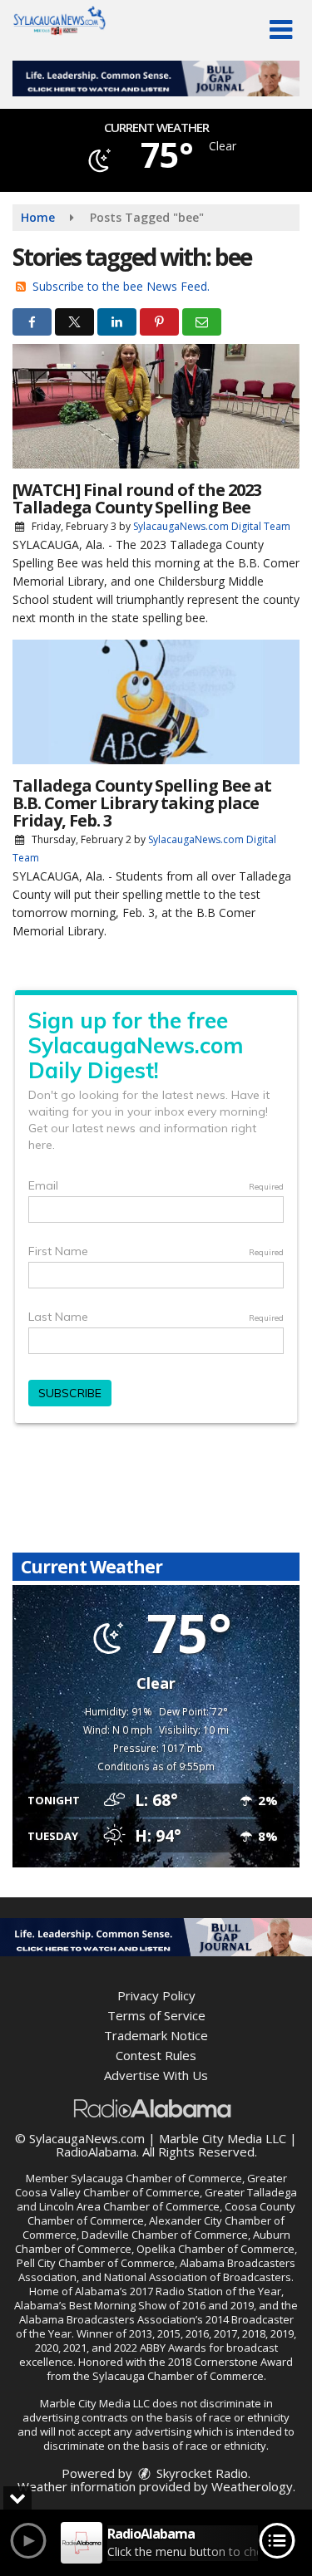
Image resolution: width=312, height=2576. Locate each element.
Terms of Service (156, 2015)
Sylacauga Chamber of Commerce (156, 2178)
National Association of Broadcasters (198, 2277)
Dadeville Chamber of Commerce (165, 2235)
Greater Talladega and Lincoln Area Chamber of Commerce (157, 2199)
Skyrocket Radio (201, 2473)
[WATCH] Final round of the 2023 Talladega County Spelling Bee (137, 498)
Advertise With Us (156, 2075)
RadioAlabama (96, 2152)
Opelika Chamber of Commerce (215, 2249)
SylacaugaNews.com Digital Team (212, 526)
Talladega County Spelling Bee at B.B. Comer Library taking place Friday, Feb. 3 (142, 803)
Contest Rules (156, 2055)
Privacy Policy (156, 1995)
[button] (281, 30)
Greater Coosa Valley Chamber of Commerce (151, 2185)
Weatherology (252, 2486)
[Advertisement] (156, 79)
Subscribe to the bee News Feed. (121, 286)
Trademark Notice (156, 2035)
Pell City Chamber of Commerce (96, 2263)
